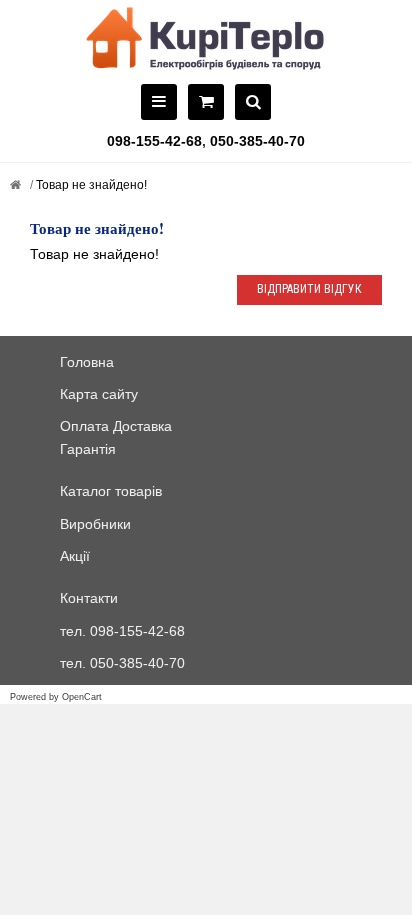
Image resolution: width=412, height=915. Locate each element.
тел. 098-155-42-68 (122, 631)
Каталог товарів (111, 491)
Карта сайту (99, 394)
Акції (75, 556)
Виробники (95, 524)
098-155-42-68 (154, 141)
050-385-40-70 (257, 141)
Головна (87, 362)
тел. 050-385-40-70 (122, 663)
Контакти (89, 598)
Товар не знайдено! (90, 185)
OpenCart (82, 697)
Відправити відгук (309, 289)
